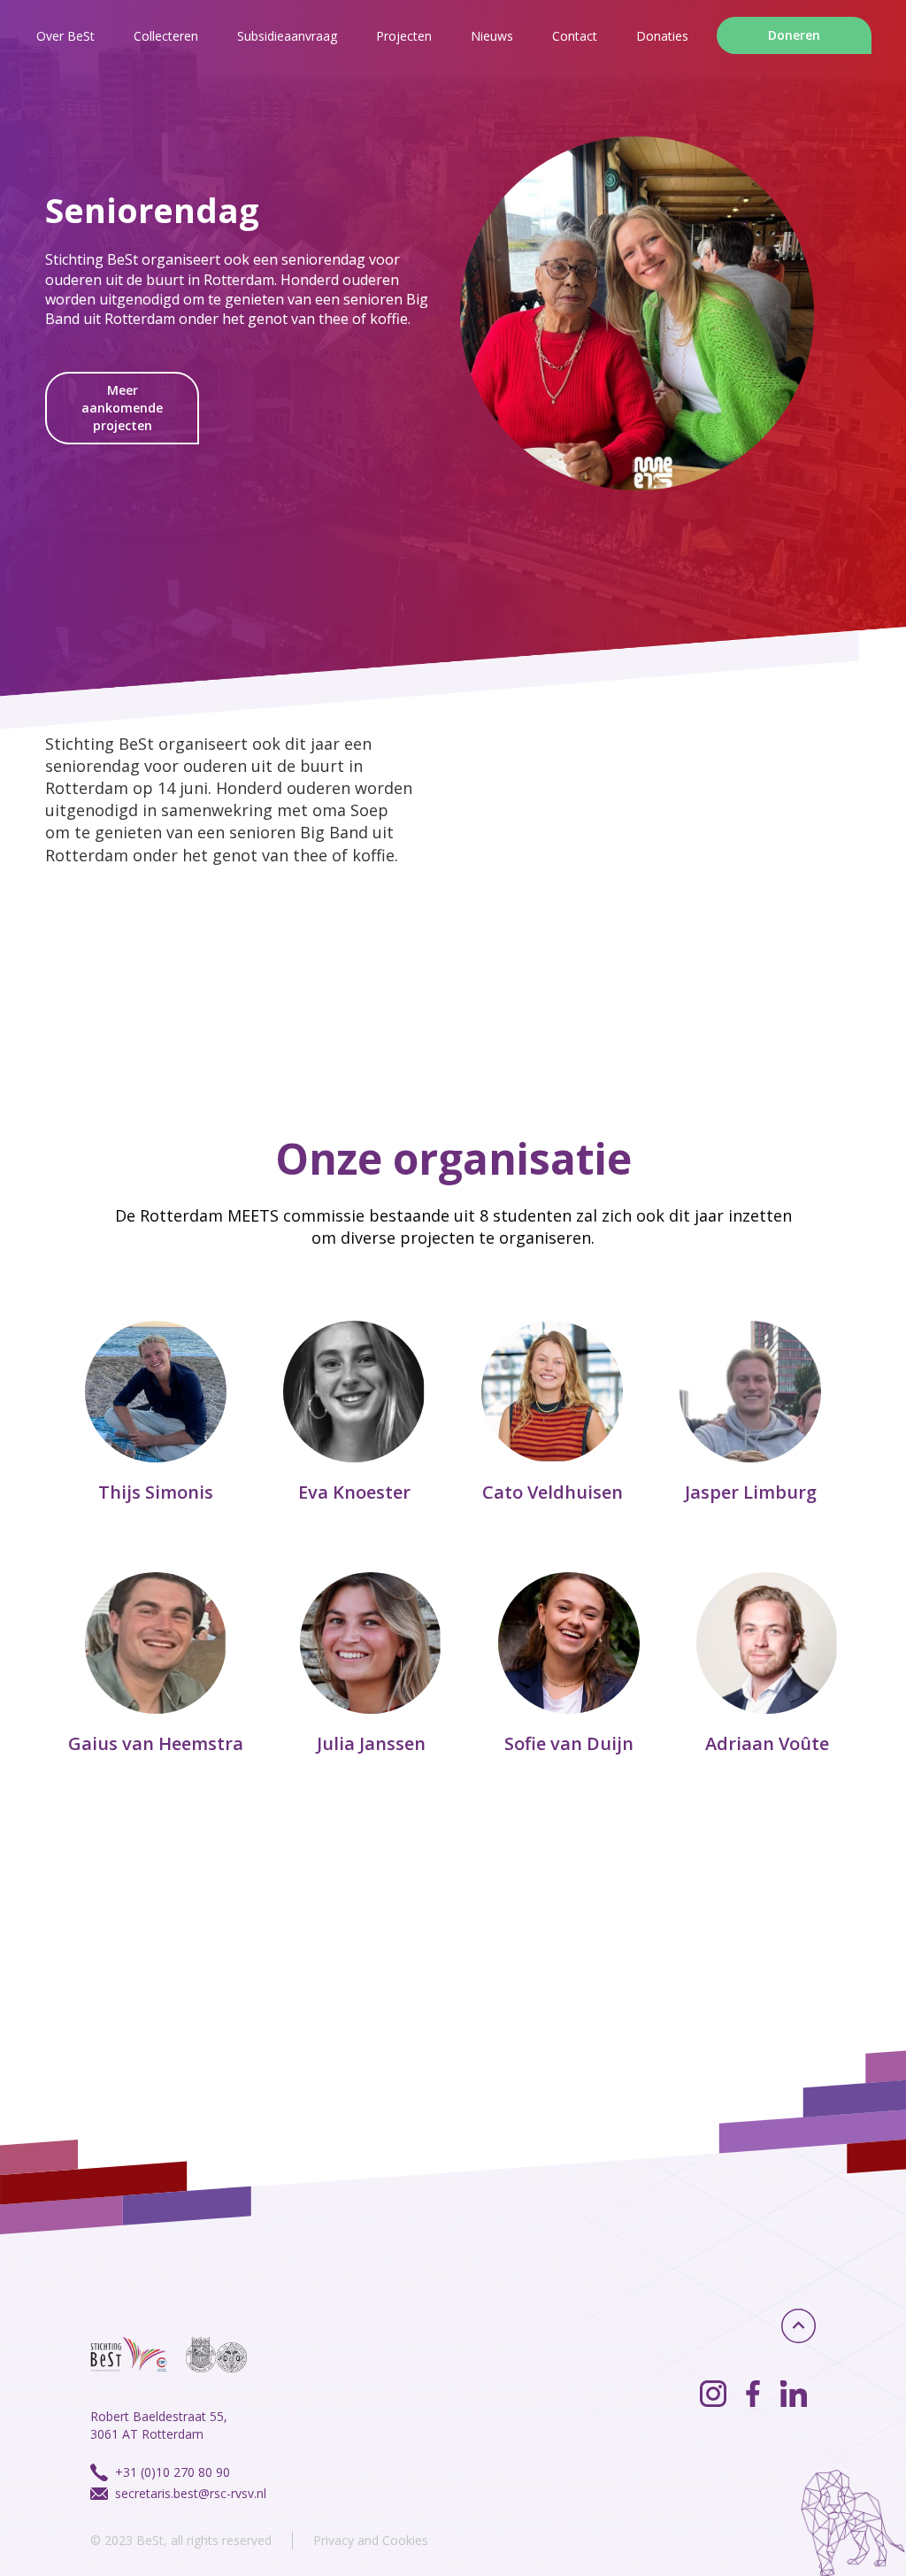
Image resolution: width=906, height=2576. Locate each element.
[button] (404, 36)
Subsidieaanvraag (287, 36)
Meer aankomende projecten (122, 408)
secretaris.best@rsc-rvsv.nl (191, 2493)
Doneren (794, 35)
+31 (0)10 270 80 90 (173, 2472)
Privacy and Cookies (371, 2540)
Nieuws (492, 36)
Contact (575, 36)
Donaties (662, 36)
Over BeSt (65, 36)
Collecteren (166, 36)
